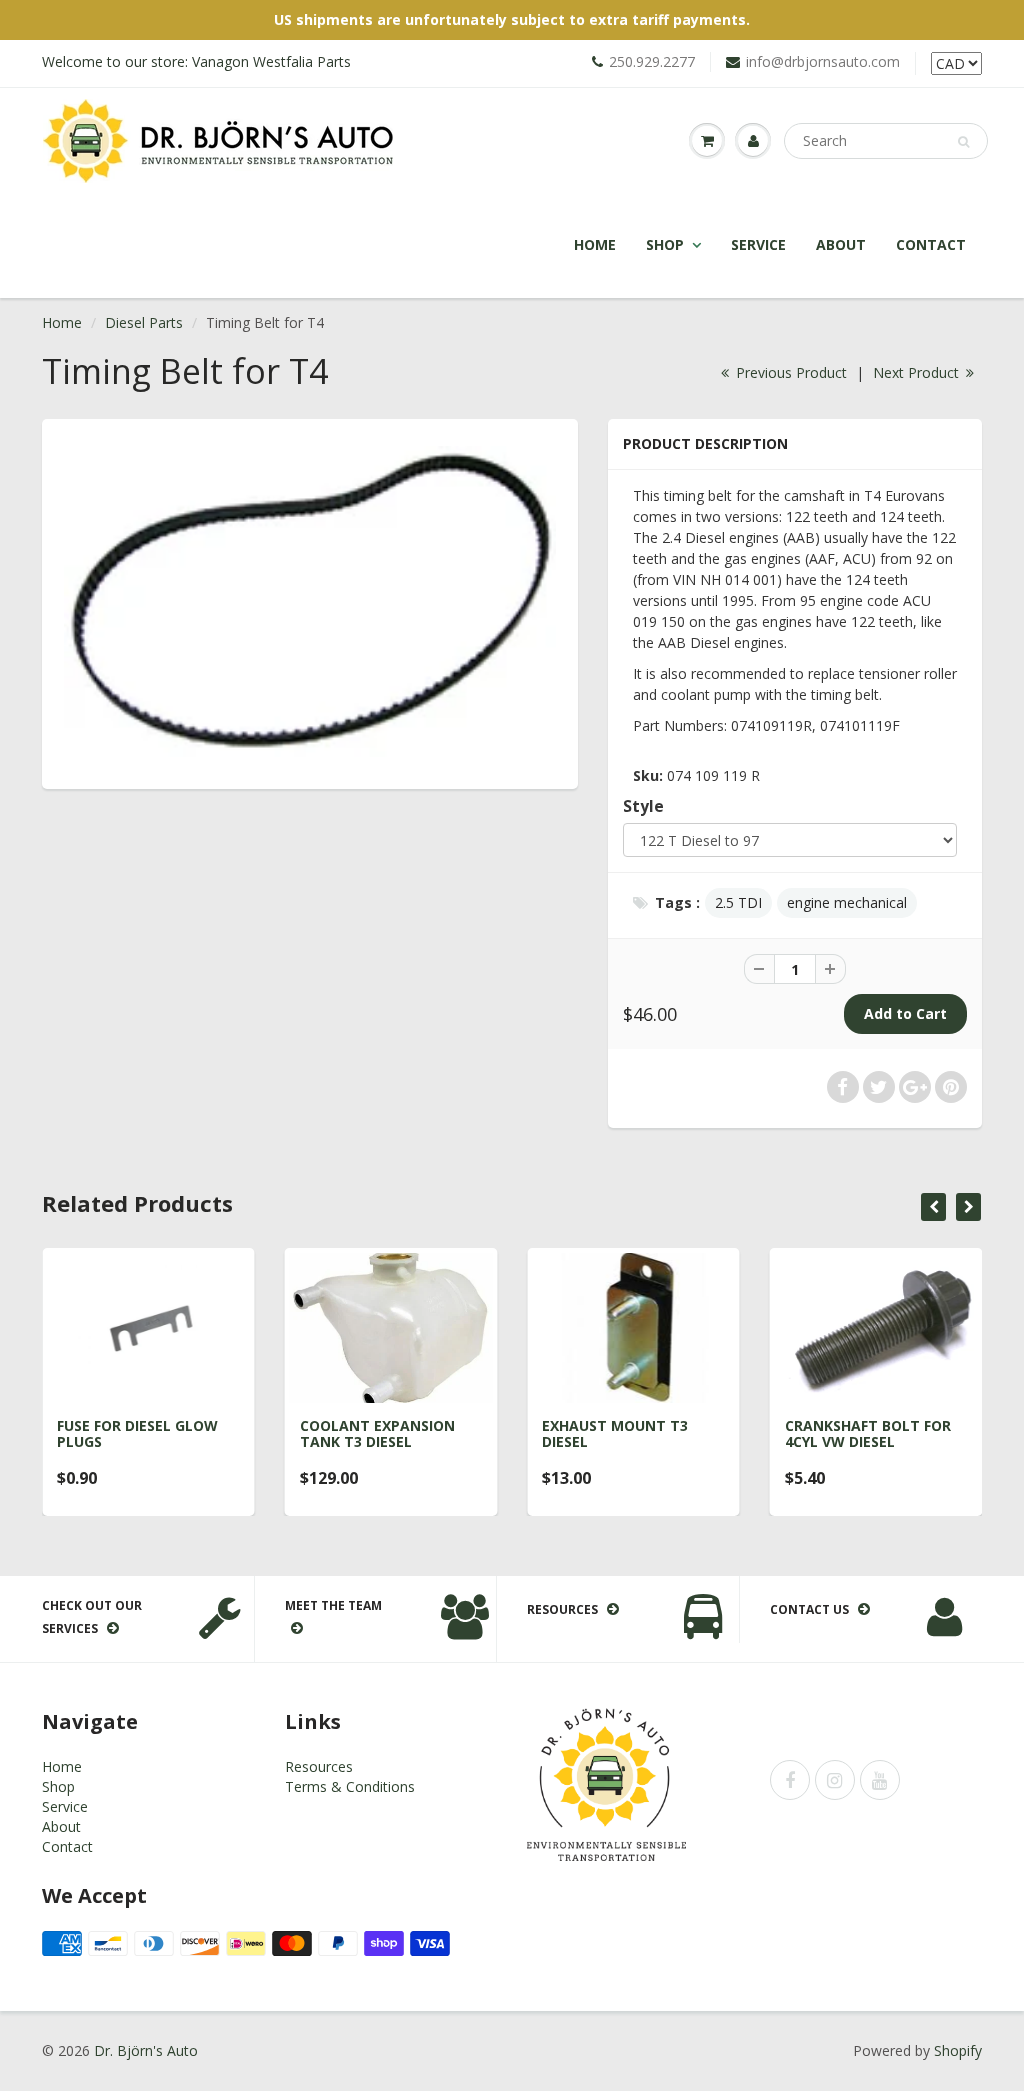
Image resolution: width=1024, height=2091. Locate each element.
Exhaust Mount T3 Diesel (615, 1433)
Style (643, 806)
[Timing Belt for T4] (310, 601)
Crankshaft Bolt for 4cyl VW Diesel (868, 1433)
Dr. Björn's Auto (146, 2050)
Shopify (958, 2050)
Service (758, 244)
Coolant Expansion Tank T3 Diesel (377, 1433)
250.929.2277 (652, 61)
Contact (931, 244)
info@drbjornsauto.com (823, 61)
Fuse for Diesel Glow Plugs (137, 1433)
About (841, 244)
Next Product (918, 372)
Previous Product (789, 372)
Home (595, 244)
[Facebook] (790, 1780)
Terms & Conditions (350, 1786)
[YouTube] (880, 1780)
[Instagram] (835, 1780)
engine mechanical (847, 902)
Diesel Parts (144, 322)
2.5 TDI (738, 902)
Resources (319, 1766)
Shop (665, 244)
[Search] (963, 142)
